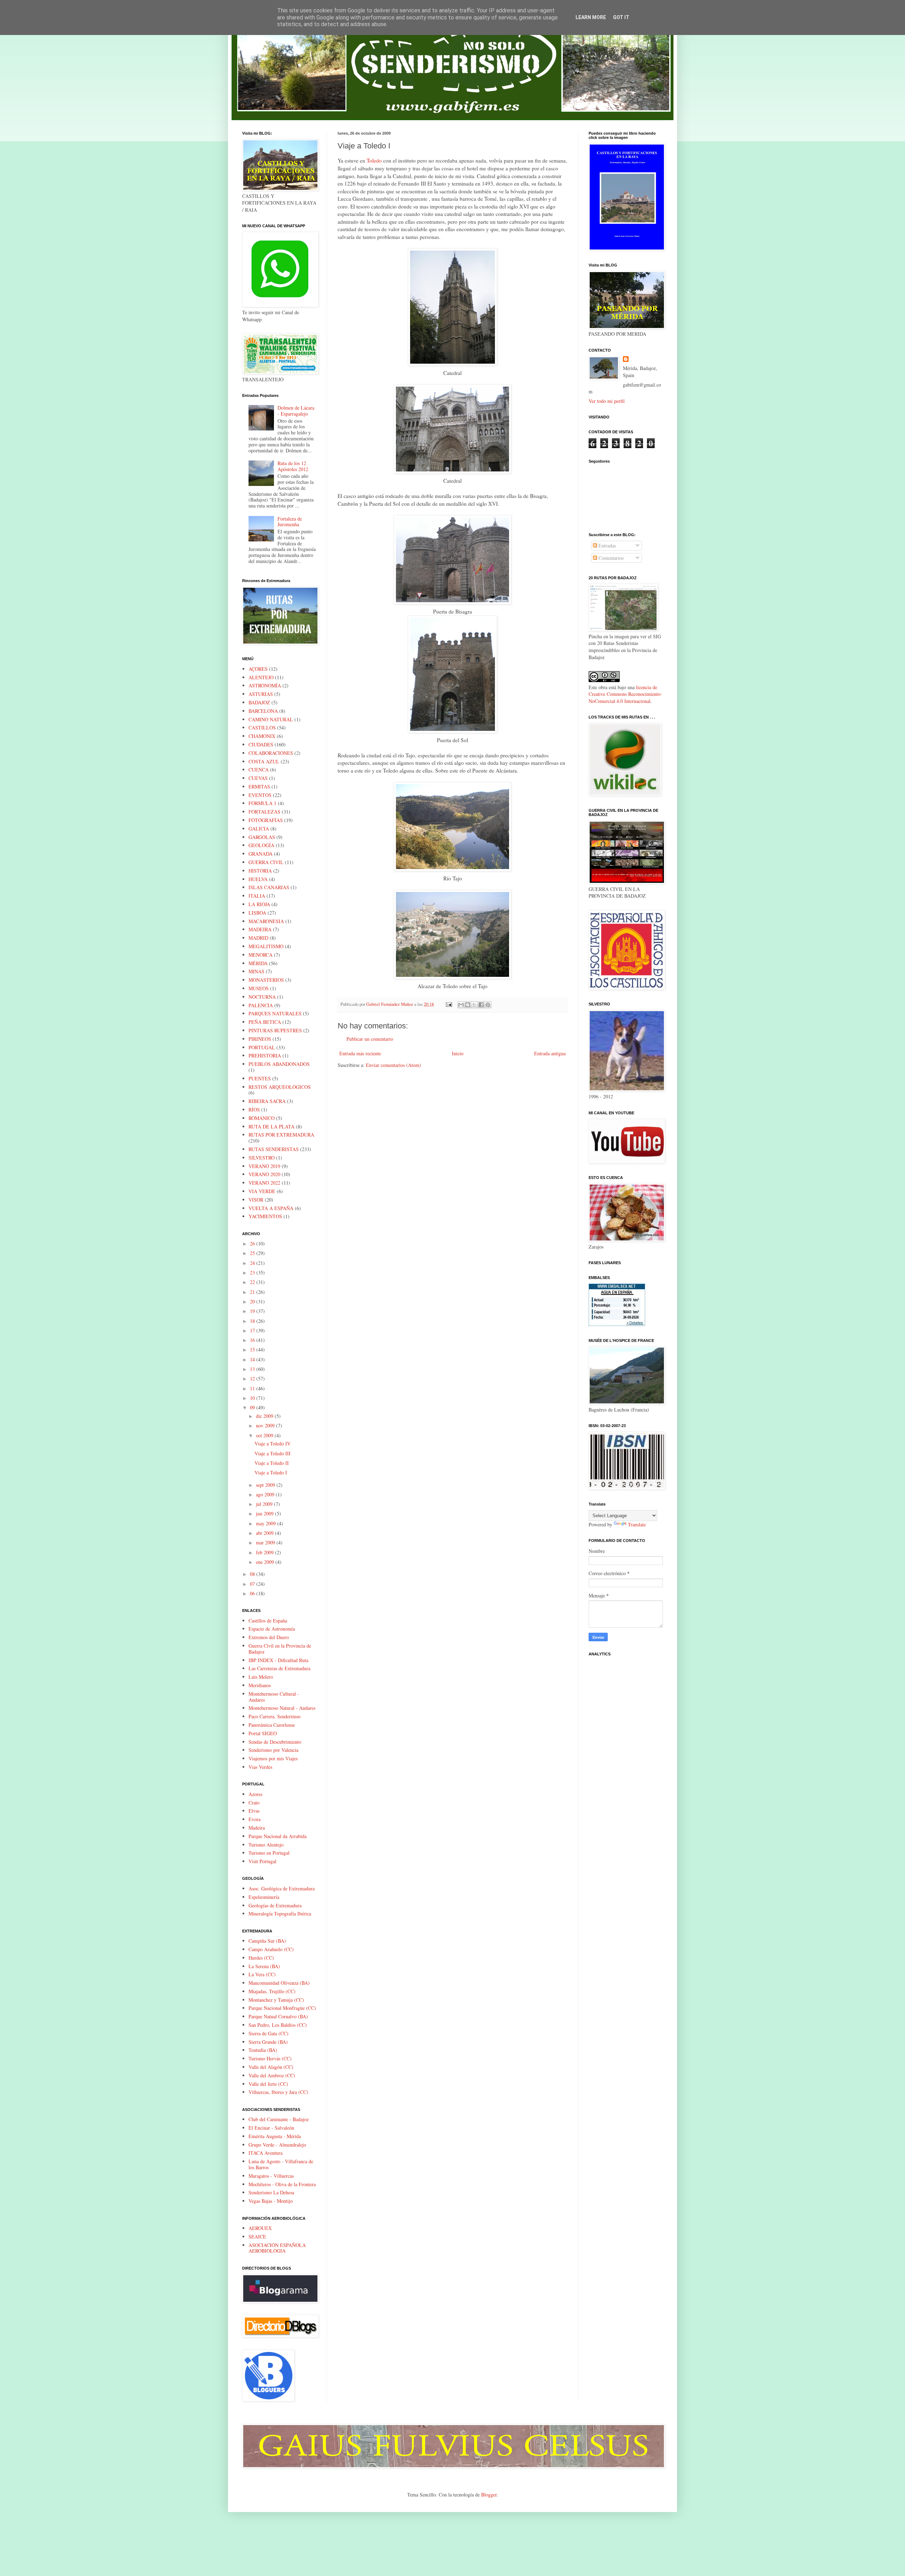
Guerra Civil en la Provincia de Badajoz (280, 1649)
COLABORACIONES (271, 753)
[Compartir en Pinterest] (488, 1005)
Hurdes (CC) (261, 1958)
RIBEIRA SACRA (267, 1101)
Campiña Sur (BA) (267, 1941)
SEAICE (257, 2237)
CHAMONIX (262, 736)
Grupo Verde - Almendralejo (277, 2145)
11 (253, 1388)
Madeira (257, 1828)
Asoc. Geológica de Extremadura (282, 1888)
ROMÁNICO (262, 1118)
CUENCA (259, 770)
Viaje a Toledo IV (273, 1444)
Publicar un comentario (370, 1039)
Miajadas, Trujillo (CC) (272, 1991)
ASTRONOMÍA (265, 685)
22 (253, 1282)
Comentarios (610, 558)
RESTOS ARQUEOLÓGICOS (280, 1087)
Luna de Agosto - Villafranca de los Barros (281, 2164)
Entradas (606, 545)
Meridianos (260, 1685)
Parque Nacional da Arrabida (278, 1836)
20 (253, 1301)
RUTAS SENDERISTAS (274, 1149)
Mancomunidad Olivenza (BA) (279, 1983)
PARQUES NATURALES (275, 1013)
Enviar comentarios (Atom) (393, 1065)
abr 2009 (265, 1533)
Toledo (374, 160)
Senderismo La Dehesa (271, 2192)
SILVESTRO (262, 1158)
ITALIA (257, 896)
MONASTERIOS (266, 980)
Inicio (458, 1053)
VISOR (256, 1200)
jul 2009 (265, 1504)
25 (253, 1253)
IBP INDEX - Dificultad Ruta (278, 1660)
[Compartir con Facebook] (481, 1005)
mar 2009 (266, 1542)
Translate (637, 1524)
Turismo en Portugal (269, 1853)
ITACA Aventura (265, 2153)
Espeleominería (264, 1897)
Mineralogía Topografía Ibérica (280, 1914)
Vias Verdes (260, 1767)
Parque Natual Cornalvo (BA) (278, 2016)
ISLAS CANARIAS (269, 887)
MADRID (258, 938)
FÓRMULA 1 (262, 803)
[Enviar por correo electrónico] (461, 1005)
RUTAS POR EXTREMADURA (281, 1135)
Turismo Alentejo (266, 1845)
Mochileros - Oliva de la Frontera (282, 2184)
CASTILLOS (262, 727)
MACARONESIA (266, 921)
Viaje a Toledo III (273, 1453)
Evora (255, 1819)
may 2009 (267, 1523)
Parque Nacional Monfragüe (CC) (282, 2008)
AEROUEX (260, 2228)
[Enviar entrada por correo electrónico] (448, 1004)
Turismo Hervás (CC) (270, 2058)
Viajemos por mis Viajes (273, 1758)
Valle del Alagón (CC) (271, 2067)
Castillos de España (268, 1621)
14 (253, 1359)
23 (253, 1272)
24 (253, 1263)
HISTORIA (260, 871)
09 (253, 1407)
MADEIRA (260, 929)
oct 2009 (265, 1435)
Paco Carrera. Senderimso (275, 1716)
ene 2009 (266, 1562)
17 (253, 1330)
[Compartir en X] (474, 1005)
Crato (254, 1803)
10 (253, 1398)
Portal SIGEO (263, 1733)
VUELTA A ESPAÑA (271, 1208)
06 (253, 1593)
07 (253, 1584)
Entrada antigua (550, 1053)
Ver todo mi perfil (607, 401)
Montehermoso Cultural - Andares (274, 1697)
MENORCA (261, 955)
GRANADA (261, 854)
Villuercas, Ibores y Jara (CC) (278, 2092)
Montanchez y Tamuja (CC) (276, 2000)
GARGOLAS (262, 837)
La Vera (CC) (262, 1974)
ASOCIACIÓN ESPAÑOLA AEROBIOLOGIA (277, 2248)
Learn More (591, 17)
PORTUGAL (262, 1047)
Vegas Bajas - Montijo (271, 2201)
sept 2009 (266, 1485)
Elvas (254, 1811)
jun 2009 (265, 1513)
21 (253, 1292)
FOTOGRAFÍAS (266, 820)
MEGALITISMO (266, 946)
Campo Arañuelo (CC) (271, 1949)
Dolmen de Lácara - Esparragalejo (296, 411)
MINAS (256, 971)
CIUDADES (261, 744)
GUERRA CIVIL (266, 862)
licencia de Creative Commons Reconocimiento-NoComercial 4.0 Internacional (625, 694)
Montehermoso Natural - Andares (282, 1708)
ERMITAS (259, 787)
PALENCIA (261, 1005)
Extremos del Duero (269, 1637)
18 (253, 1321)
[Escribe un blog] (468, 1005)
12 (253, 1378)
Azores (255, 1794)
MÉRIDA (258, 963)
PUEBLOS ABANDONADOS (279, 1064)
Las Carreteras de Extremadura (279, 1668)
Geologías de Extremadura (275, 1905)
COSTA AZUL (264, 761)
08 (253, 1574)
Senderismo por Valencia (273, 1750)
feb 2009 (265, 1552)
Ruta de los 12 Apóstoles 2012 (293, 466)
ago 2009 (266, 1494)
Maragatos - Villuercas (271, 2176)
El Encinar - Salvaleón (271, 2128)
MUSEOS (259, 988)
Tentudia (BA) (263, 2050)
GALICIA (259, 829)
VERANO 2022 (264, 1183)
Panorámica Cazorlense (272, 1725)
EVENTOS (260, 795)
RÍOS (254, 1110)
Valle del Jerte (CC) (268, 2084)
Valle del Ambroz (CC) (272, 2075)
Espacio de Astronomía (272, 1629)
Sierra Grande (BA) (268, 2042)
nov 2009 (266, 1425)
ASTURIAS (261, 694)
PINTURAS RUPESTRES (275, 1030)
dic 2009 (265, 1416)
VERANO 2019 (264, 1166)
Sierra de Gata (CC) (268, 2033)
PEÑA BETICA (265, 1022)
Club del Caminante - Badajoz (279, 2119)
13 (253, 1369)
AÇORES (258, 669)
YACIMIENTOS (265, 1216)
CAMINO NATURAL (271, 719)
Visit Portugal (262, 1861)
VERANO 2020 (264, 1174)
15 (253, 1349)
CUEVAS (258, 778)
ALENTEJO (261, 677)
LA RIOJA (259, 904)
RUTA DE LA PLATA (271, 1126)
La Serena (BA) (264, 1966)
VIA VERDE (262, 1191)
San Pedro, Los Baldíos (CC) (278, 2025)
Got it (621, 17)
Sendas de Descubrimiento (275, 1742)
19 (253, 1311)
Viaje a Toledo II (272, 1463)
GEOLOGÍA (261, 845)
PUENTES (260, 1078)
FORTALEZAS (264, 812)
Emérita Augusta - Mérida (275, 2136)
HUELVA (258, 879)
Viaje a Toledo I (271, 1472)
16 (253, 1340)
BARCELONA (263, 711)
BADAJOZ (259, 702)
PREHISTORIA (265, 1055)
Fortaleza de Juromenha (290, 522)
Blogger (489, 2495)
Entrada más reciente (360, 1053)
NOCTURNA (262, 997)
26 (253, 1243)
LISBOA (257, 913)
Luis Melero (261, 1677)
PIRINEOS (260, 1039)
